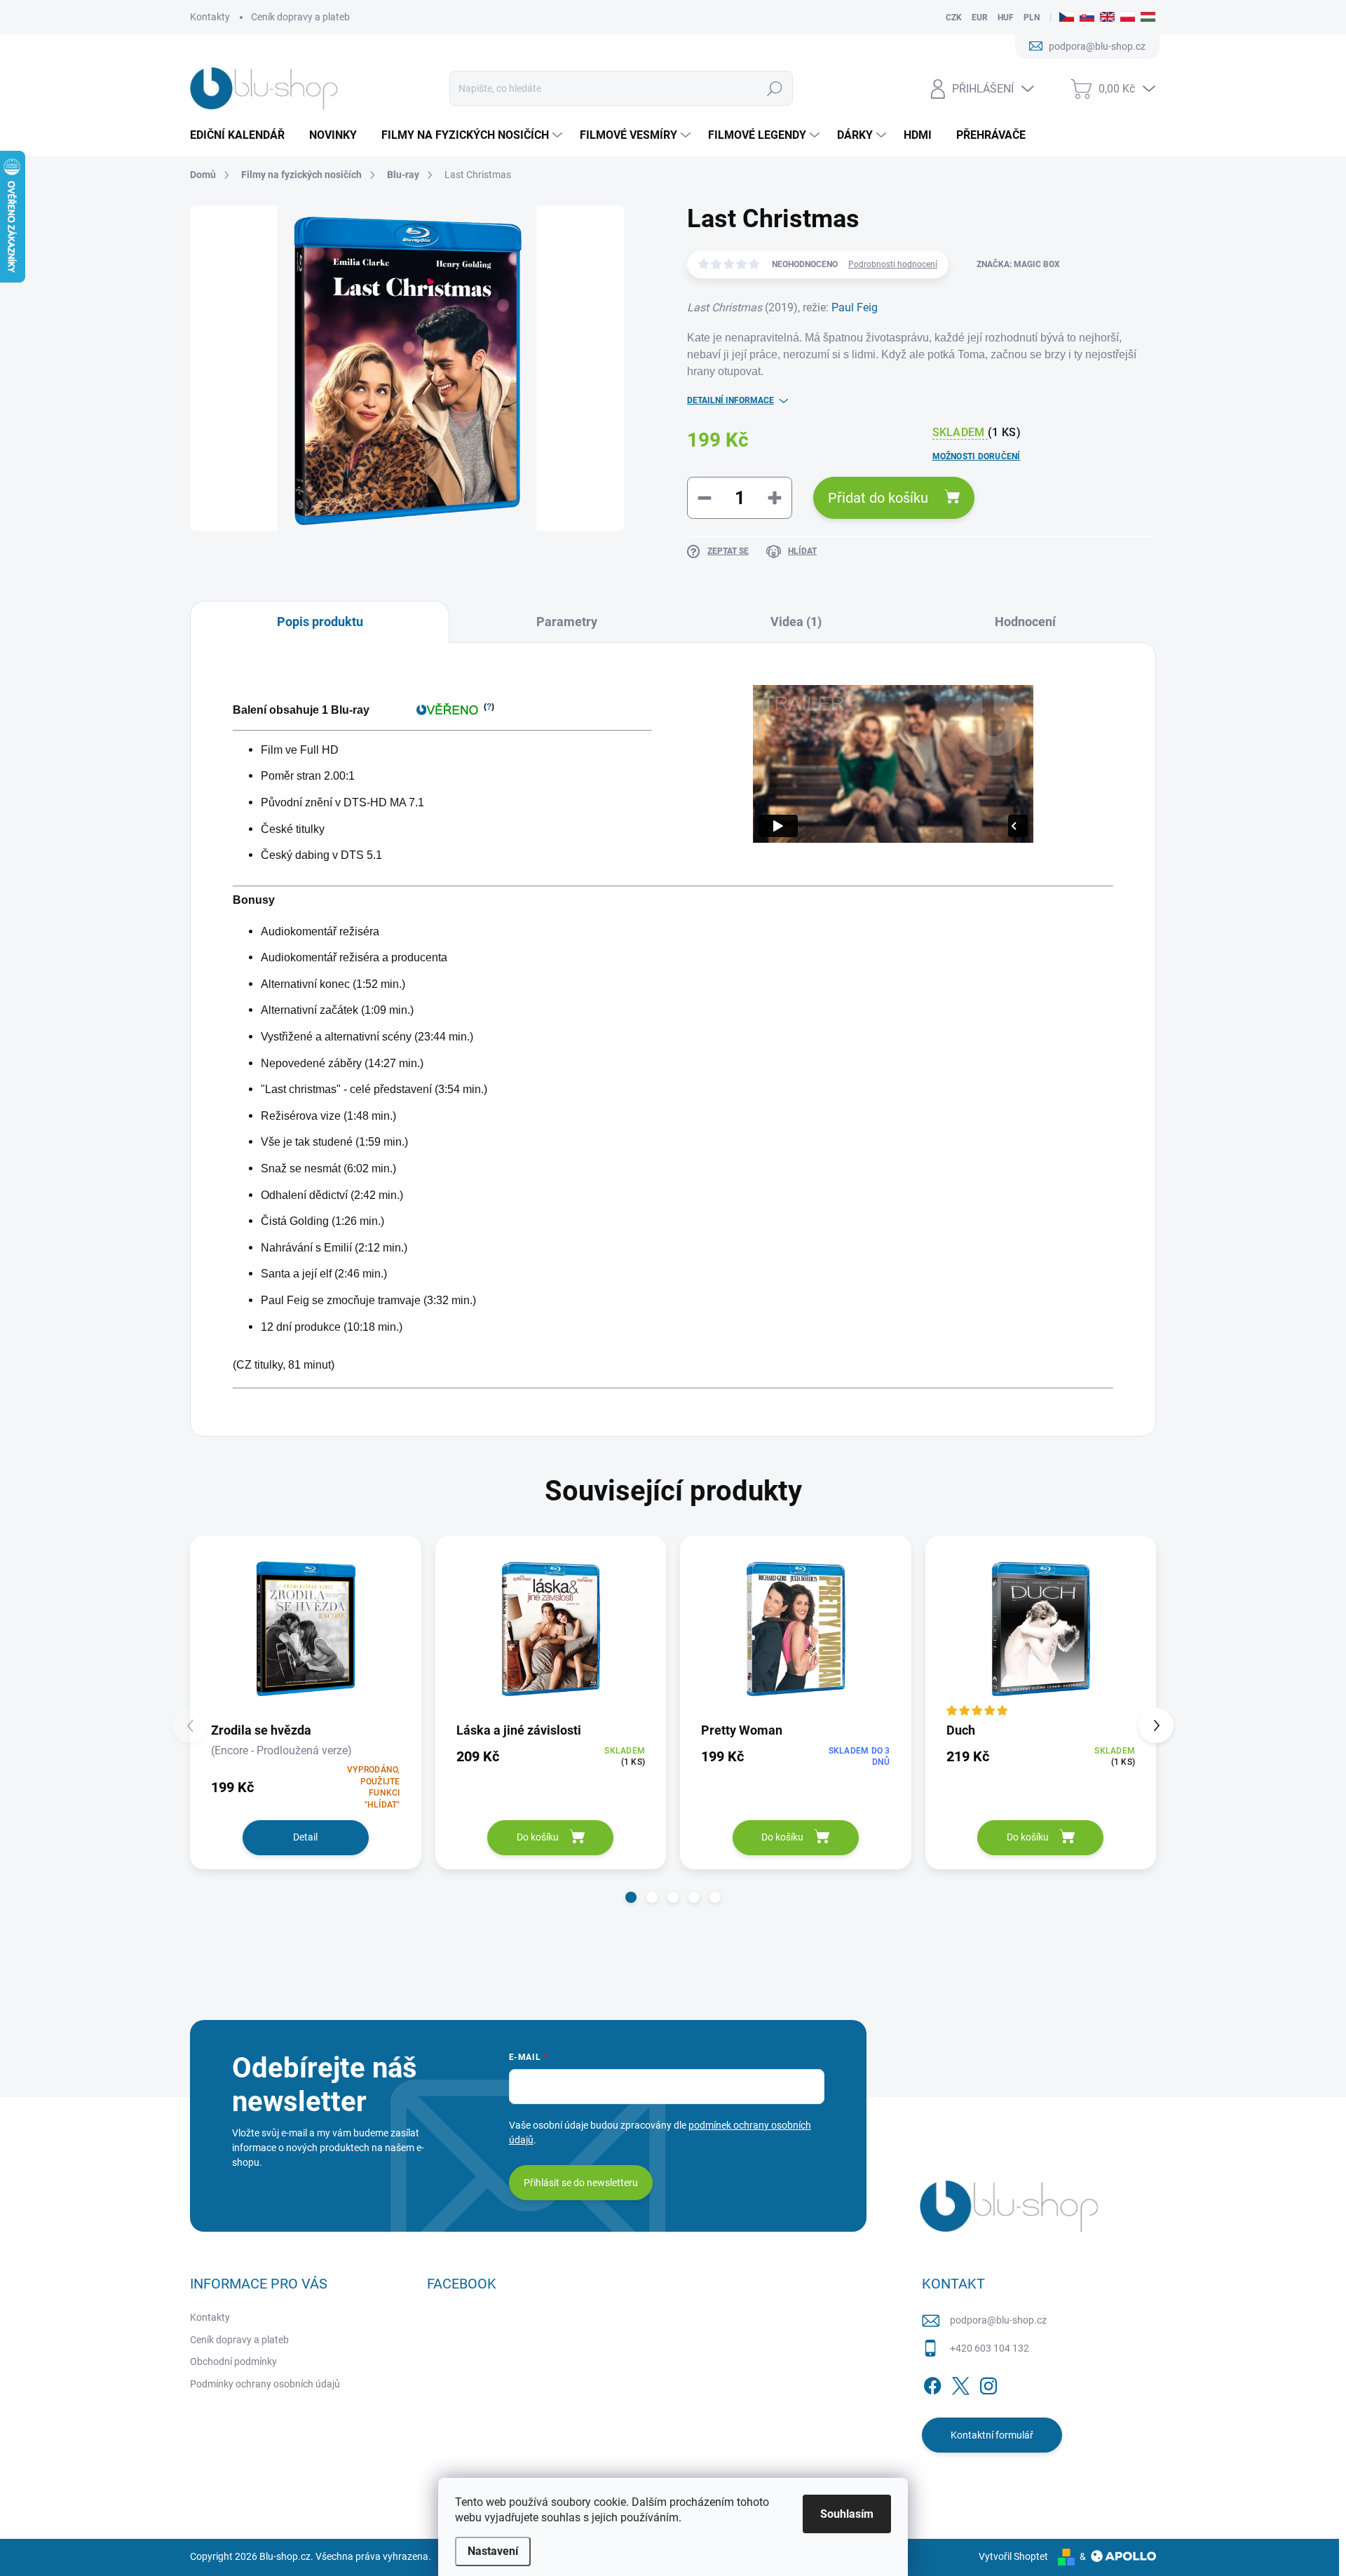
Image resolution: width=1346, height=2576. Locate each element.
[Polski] (1128, 18)
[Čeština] (1067, 18)
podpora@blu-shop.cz (998, 2320)
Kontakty (210, 17)
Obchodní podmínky (233, 2361)
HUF (1006, 18)
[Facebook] (932, 2383)
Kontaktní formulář (992, 2435)
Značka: (1018, 264)
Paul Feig (855, 307)
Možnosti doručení (977, 456)
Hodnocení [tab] (1025, 622)
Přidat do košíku (878, 498)
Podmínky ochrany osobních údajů (265, 2384)
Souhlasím (847, 2514)
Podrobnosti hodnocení (893, 264)
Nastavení (493, 2551)
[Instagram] (988, 2383)
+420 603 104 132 (990, 2348)
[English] (1107, 18)
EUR (980, 18)
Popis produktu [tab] (320, 622)
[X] (960, 2383)
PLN (1032, 18)
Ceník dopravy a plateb (300, 17)
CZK (954, 18)
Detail (305, 1837)
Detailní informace (730, 400)
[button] (631, 1897)
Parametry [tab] (567, 622)
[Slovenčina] (1087, 18)
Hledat (775, 88)
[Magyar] (1148, 18)
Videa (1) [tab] (796, 622)
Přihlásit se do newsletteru (581, 2183)
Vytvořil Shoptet (1013, 2556)
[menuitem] (243, 135)
